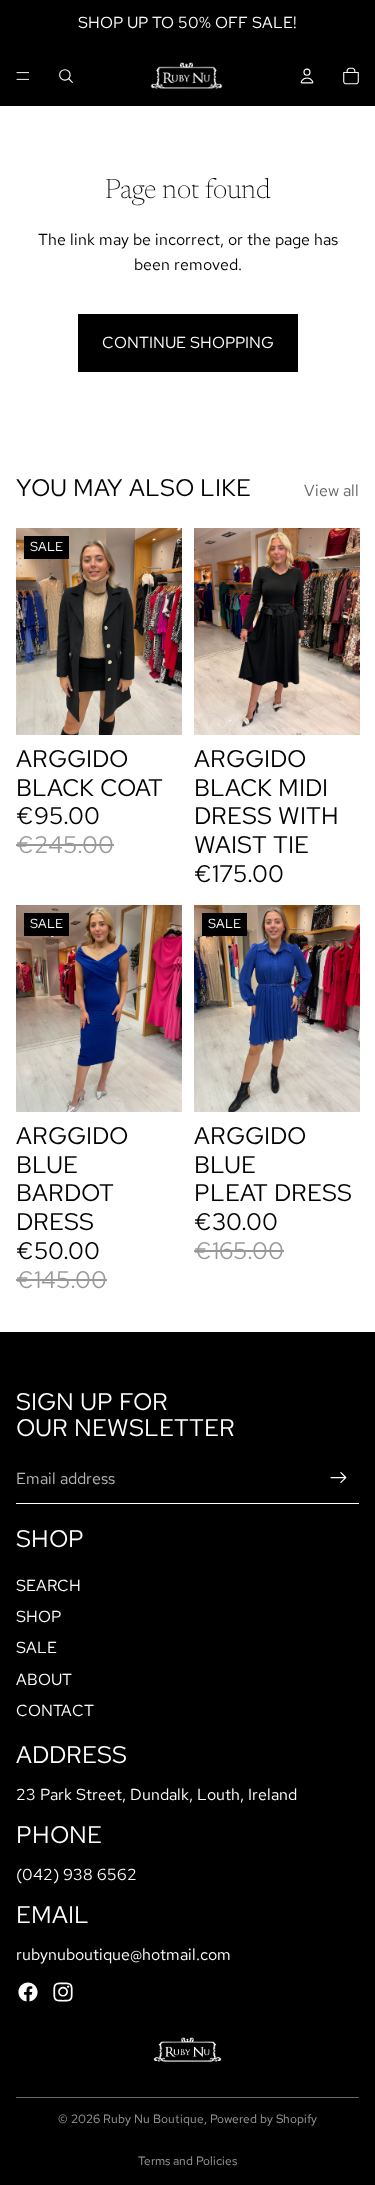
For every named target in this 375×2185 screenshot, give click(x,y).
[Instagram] (63, 1992)
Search (48, 1585)
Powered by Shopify (263, 2119)
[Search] (66, 76)
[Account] (307, 76)
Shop (38, 1616)
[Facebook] (28, 1992)
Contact (55, 1710)
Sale (36, 1647)
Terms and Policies (187, 2161)
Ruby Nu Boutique (153, 2119)
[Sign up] (339, 1478)
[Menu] (23, 76)
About (44, 1678)
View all (331, 490)
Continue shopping (188, 342)
